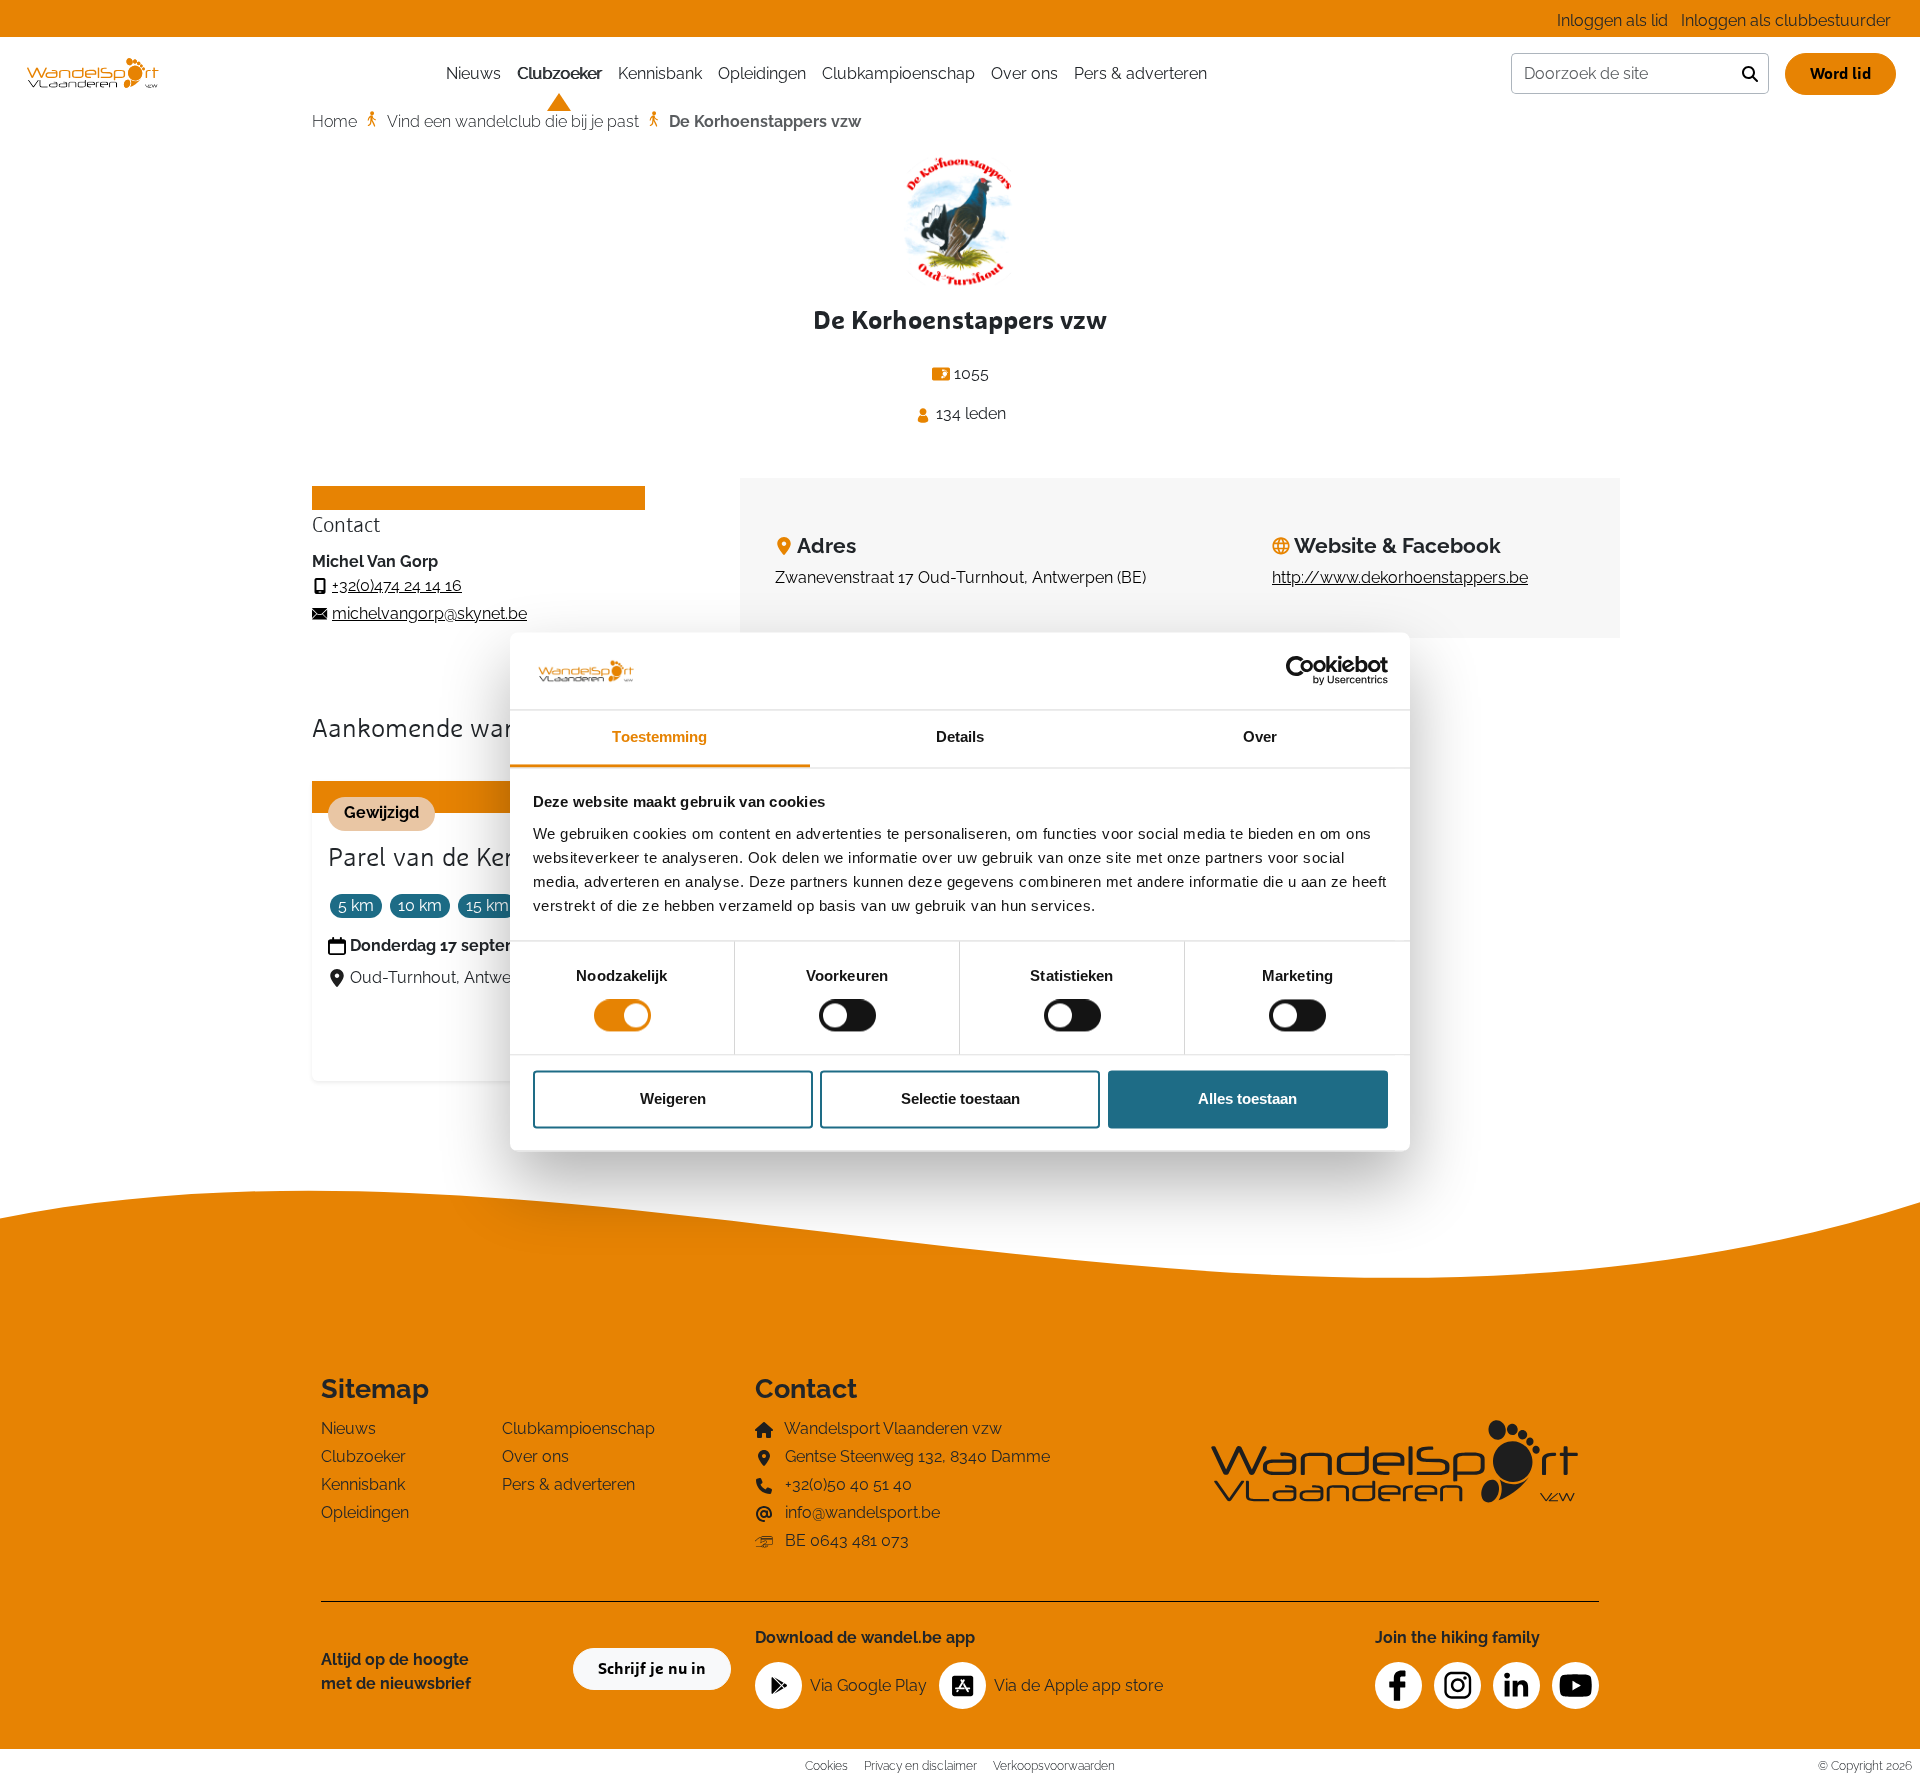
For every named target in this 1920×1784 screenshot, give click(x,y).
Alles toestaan (1247, 1098)
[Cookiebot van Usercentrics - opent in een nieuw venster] (1300, 671)
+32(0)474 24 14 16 (397, 585)
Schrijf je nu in (652, 1669)
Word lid (1840, 74)
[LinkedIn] (1516, 1685)
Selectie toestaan (960, 1098)
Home (334, 121)
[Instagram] (1457, 1685)
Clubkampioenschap (898, 73)
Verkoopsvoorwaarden (1054, 1765)
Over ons (1024, 73)
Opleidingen (762, 73)
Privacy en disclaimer (920, 1765)
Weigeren (673, 1098)
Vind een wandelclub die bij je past (513, 121)
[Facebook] (1398, 1685)
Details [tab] (960, 736)
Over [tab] (1260, 736)
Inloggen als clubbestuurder (1786, 20)
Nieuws (473, 73)
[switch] (847, 1016)
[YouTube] (1575, 1685)
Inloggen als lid (1612, 20)
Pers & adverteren (1140, 73)
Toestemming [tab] (659, 736)
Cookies (826, 1765)
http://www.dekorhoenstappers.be (1400, 577)
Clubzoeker (559, 73)
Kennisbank (660, 73)
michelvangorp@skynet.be (429, 613)
